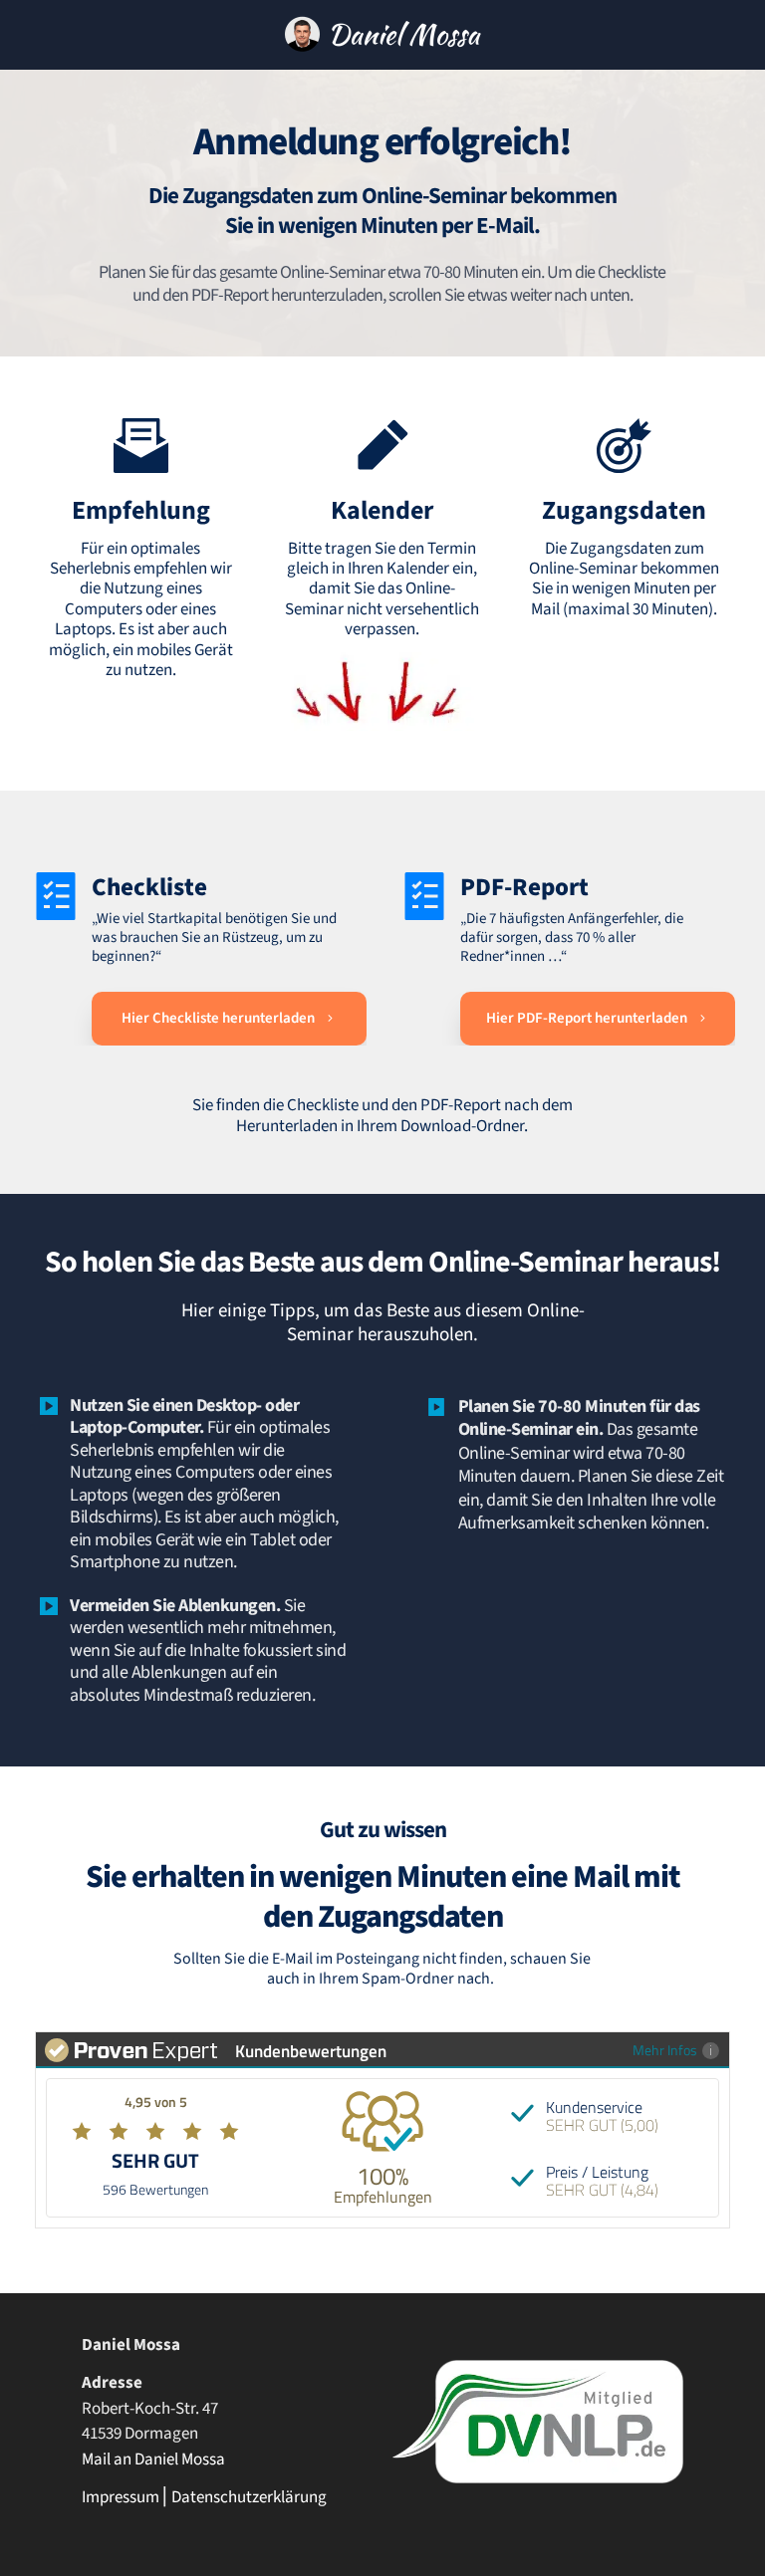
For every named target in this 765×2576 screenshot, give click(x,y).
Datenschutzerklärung (249, 2497)
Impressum (121, 2497)
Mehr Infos (665, 2050)
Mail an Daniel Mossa (153, 2459)
